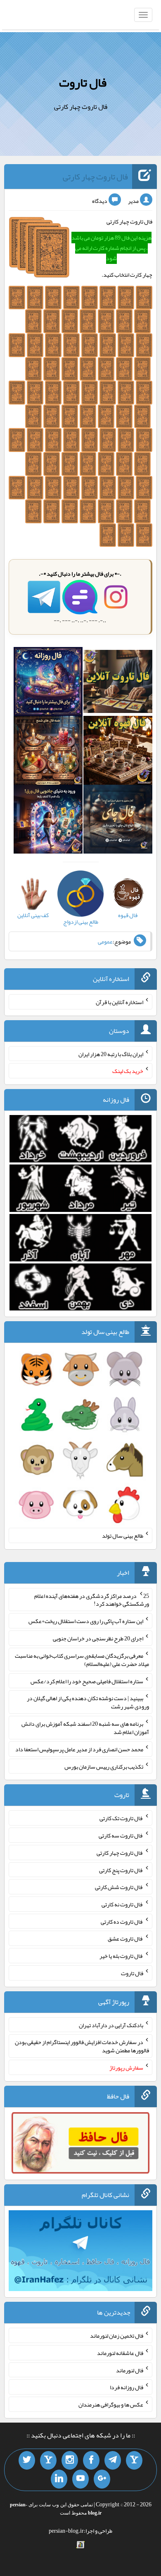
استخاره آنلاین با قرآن (120, 1002)
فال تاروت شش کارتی (119, 1887)
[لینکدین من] (59, 2479)
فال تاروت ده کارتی (122, 1921)
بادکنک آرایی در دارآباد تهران (111, 2025)
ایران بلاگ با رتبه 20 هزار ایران (111, 1054)
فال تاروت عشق (125, 1938)
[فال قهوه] (118, 752)
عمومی (105, 941)
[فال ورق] (48, 821)
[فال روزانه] (48, 683)
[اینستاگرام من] (70, 2461)
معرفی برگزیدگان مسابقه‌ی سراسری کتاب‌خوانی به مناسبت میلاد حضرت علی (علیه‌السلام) (82, 1660)
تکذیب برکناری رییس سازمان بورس (104, 1766)
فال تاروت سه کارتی (121, 1835)
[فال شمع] (48, 752)
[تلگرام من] (113, 2461)
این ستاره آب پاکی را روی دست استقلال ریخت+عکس (86, 1621)
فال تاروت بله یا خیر (121, 1956)
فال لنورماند (130, 2370)
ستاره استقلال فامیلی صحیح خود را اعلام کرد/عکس (87, 1681)
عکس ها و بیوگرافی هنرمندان (111, 2404)
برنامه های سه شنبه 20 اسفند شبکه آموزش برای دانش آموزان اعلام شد (85, 1728)
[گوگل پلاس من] (102, 2479)
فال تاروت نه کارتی (122, 1904)
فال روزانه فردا (127, 2387)
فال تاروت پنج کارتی (121, 1870)
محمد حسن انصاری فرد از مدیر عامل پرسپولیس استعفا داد (79, 1749)
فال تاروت (83, 82)
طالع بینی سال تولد (123, 1536)
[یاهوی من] (134, 2461)
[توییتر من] (27, 2461)
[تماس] (48, 2461)
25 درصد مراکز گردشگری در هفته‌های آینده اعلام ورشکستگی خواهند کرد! (92, 1600)
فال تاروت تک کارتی (121, 1818)
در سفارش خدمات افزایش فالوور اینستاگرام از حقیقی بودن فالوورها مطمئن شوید (82, 2046)
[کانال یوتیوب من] (80, 2479)
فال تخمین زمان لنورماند (117, 2336)
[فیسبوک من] (91, 2461)
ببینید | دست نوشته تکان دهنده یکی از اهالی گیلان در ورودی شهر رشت (88, 1702)
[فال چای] (118, 821)
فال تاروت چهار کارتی (95, 176)
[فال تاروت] (118, 683)
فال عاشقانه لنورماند (120, 2353)
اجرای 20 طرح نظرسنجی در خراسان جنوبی (98, 1638)
